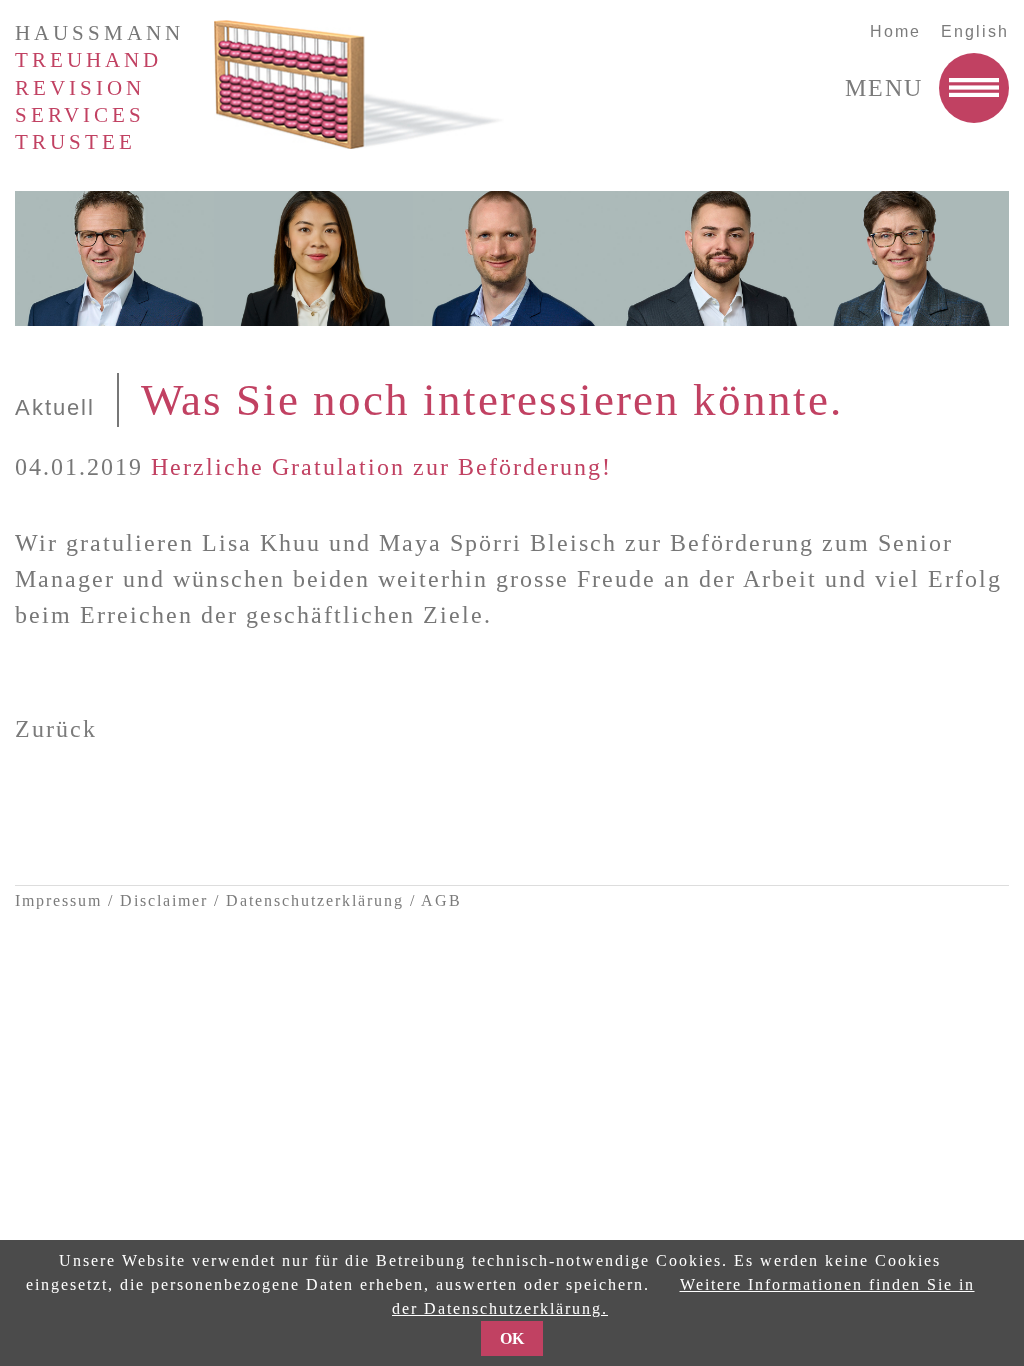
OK (512, 1338)
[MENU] (974, 88)
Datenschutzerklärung (315, 900)
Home (895, 31)
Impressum (58, 900)
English (975, 31)
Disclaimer (164, 900)
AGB (441, 900)
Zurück (56, 729)
